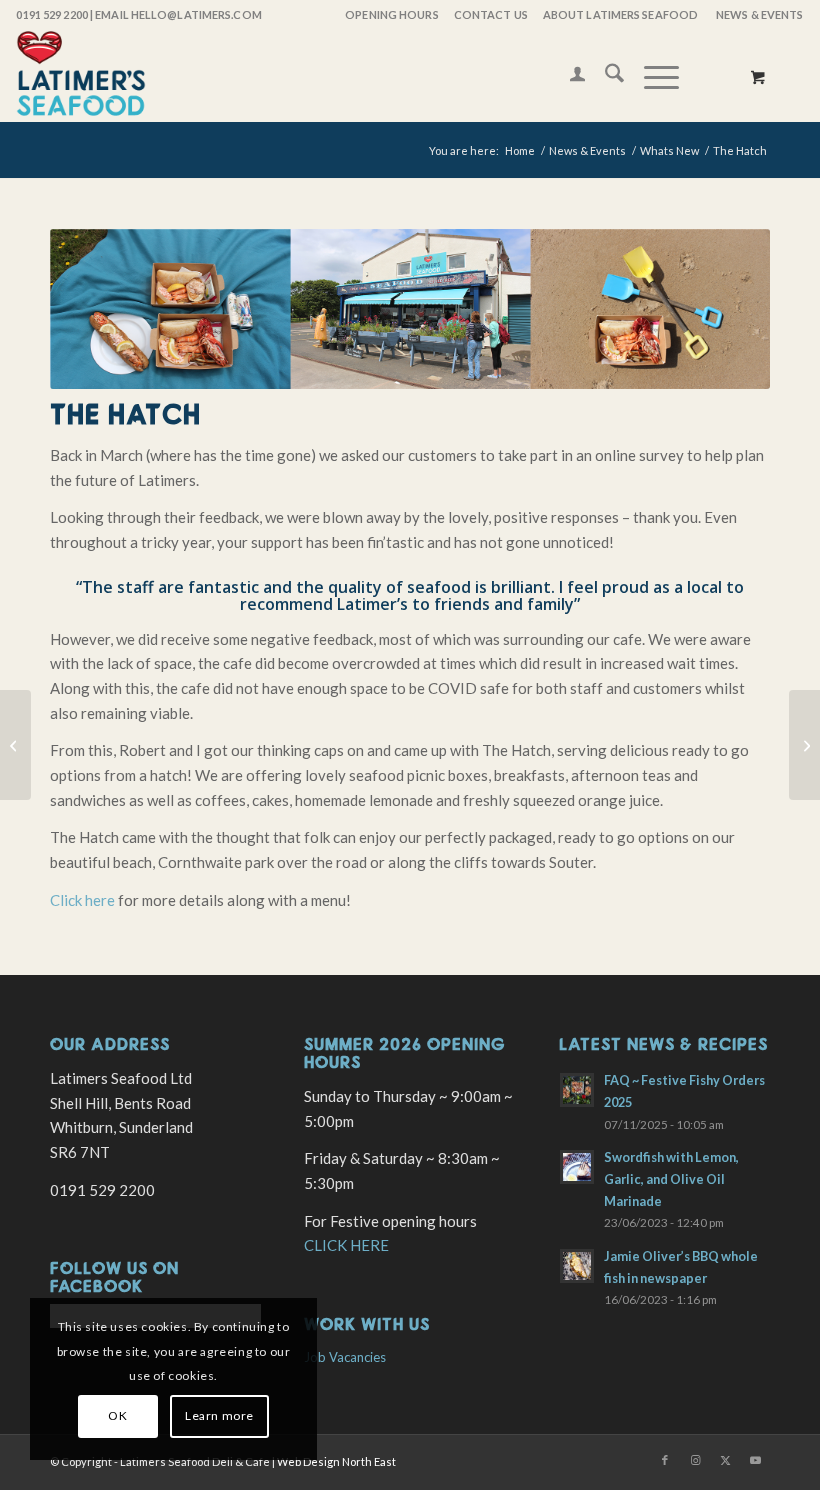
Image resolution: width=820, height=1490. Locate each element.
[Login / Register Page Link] (567, 76)
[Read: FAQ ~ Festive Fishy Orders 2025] (577, 1090)
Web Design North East (336, 1461)
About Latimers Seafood (620, 14)
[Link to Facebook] (665, 1460)
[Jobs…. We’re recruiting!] (15, 745)
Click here (82, 900)
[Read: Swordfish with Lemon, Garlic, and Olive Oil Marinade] (577, 1167)
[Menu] (651, 76)
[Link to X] (725, 1460)
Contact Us (491, 14)
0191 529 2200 (51, 14)
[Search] (604, 76)
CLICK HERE (346, 1245)
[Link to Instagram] (695, 1460)
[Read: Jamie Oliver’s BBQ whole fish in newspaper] (577, 1266)
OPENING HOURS (391, 14)
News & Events (759, 14)
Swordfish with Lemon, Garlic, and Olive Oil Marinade (671, 1178)
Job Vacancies (345, 1357)
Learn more (219, 1415)
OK (117, 1415)
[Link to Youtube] (755, 1460)
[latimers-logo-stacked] (81, 76)
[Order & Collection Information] (804, 745)
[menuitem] (390, 15)
